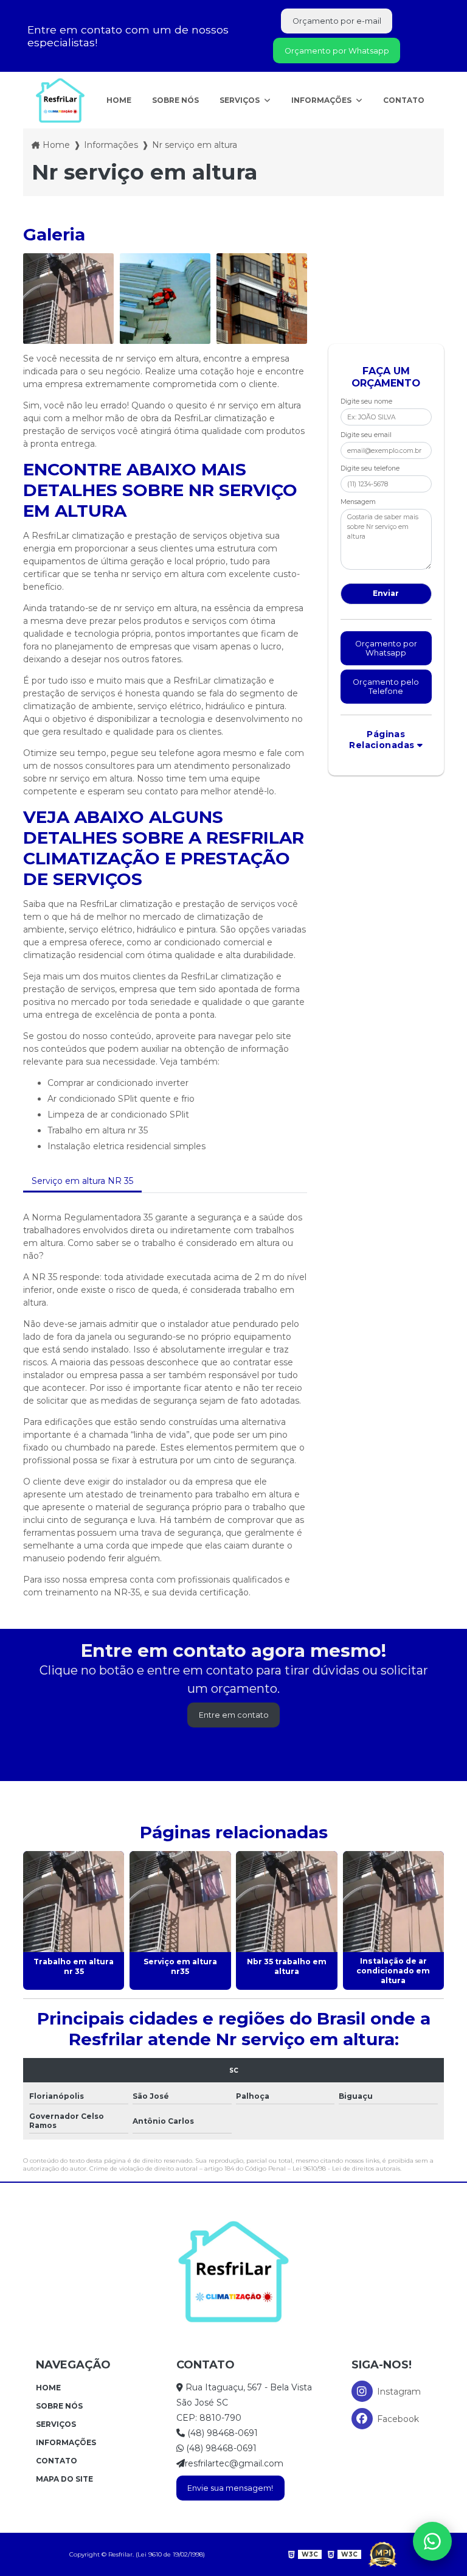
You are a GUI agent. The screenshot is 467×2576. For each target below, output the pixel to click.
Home (119, 100)
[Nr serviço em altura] (68, 299)
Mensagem (358, 502)
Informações (322, 100)
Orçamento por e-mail (337, 21)
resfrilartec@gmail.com (234, 2463)
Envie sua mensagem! (230, 2488)
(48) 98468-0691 (221, 2433)
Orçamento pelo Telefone (386, 687)
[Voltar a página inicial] (60, 100)
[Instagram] (362, 2391)
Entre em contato (234, 1715)
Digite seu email (366, 435)
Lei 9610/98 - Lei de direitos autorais (346, 2168)
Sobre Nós (175, 100)
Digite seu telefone (370, 468)
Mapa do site (64, 2479)
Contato (404, 100)
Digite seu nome (366, 401)
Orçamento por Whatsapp (337, 51)
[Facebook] (362, 2419)
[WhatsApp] (432, 2541)
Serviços (240, 100)
